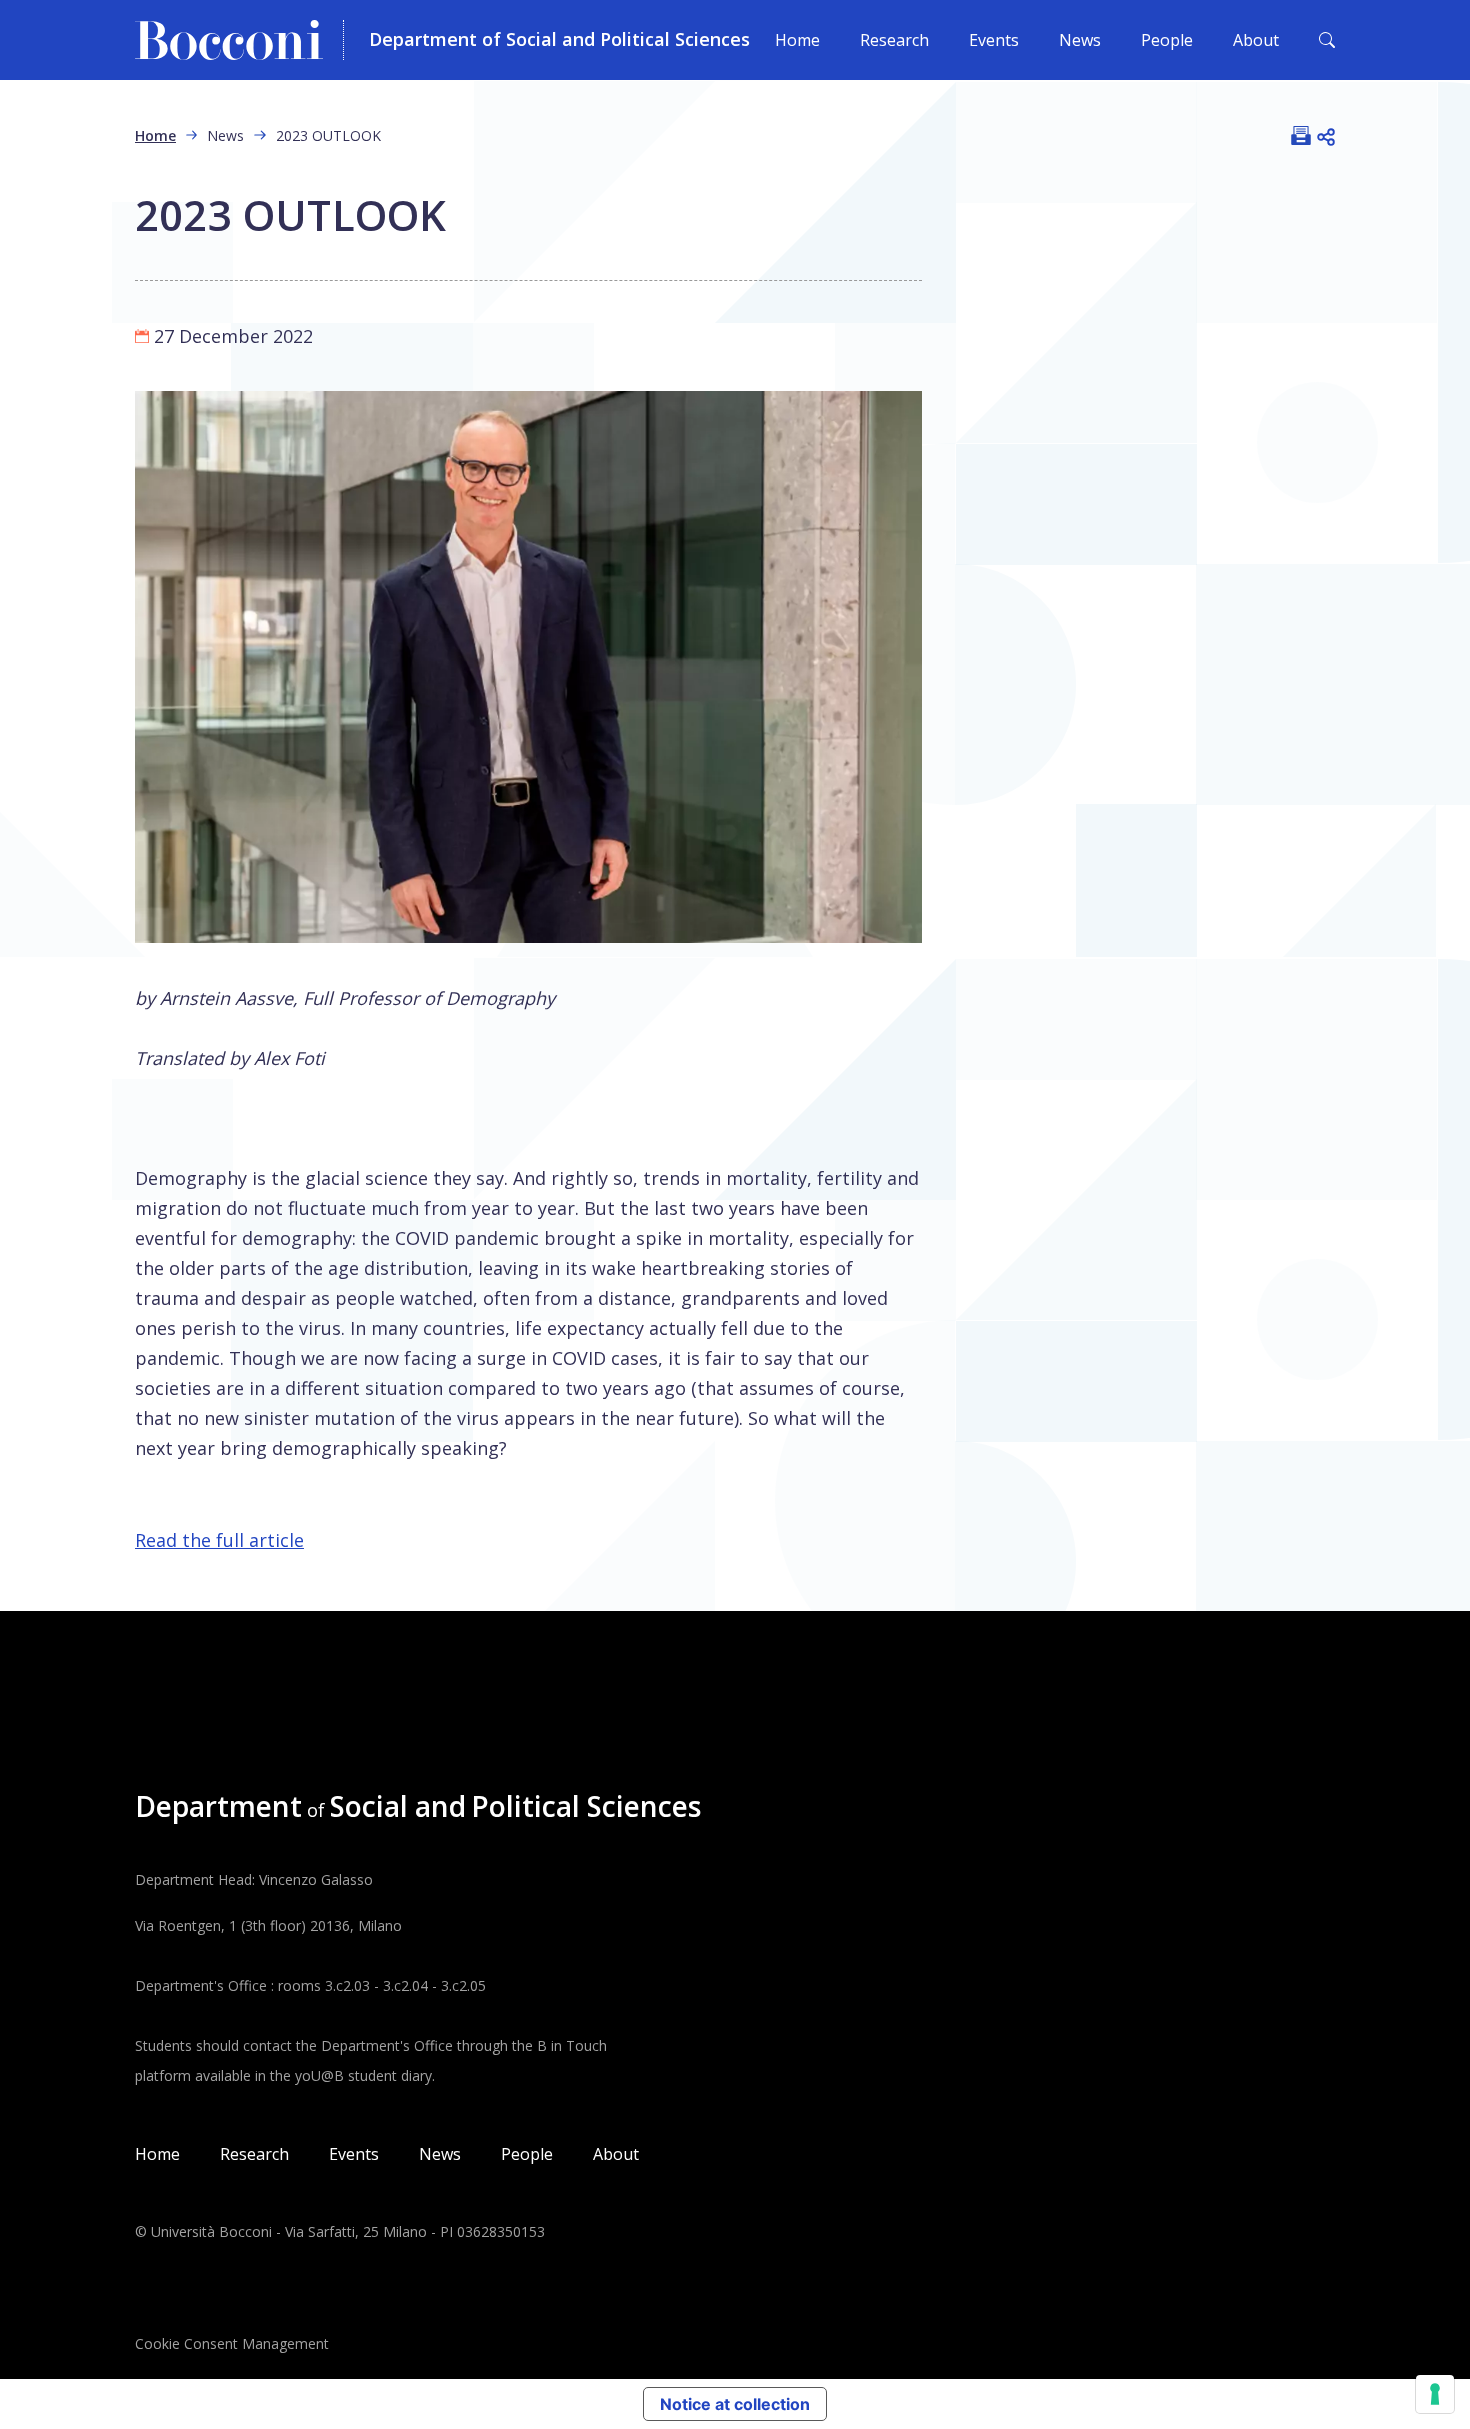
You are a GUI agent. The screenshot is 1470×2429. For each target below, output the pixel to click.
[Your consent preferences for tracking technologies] (1435, 2394)
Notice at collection (735, 2404)
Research (894, 40)
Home (797, 40)
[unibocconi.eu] (239, 40)
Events (994, 40)
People (1167, 40)
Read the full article (219, 1540)
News (1080, 40)
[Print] (1301, 135)
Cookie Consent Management (232, 2343)
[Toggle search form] (1327, 40)
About (1256, 40)
